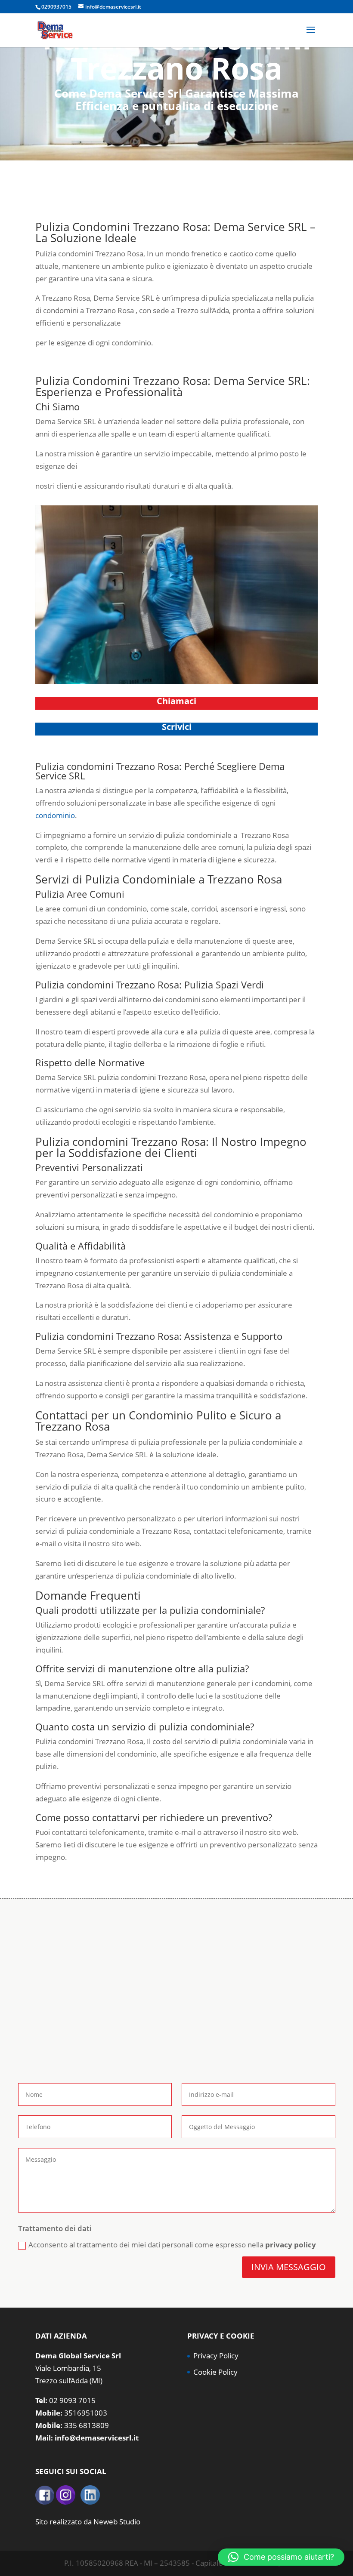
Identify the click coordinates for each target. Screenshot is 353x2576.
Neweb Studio (117, 2522)
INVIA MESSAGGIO (289, 2267)
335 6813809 (87, 2425)
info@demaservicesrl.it (97, 2438)
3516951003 (86, 2413)
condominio (55, 815)
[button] (281, 2557)
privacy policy (291, 2245)
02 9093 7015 (72, 2400)
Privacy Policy (216, 2356)
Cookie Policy (215, 2372)
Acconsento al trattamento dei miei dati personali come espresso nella (172, 2245)
